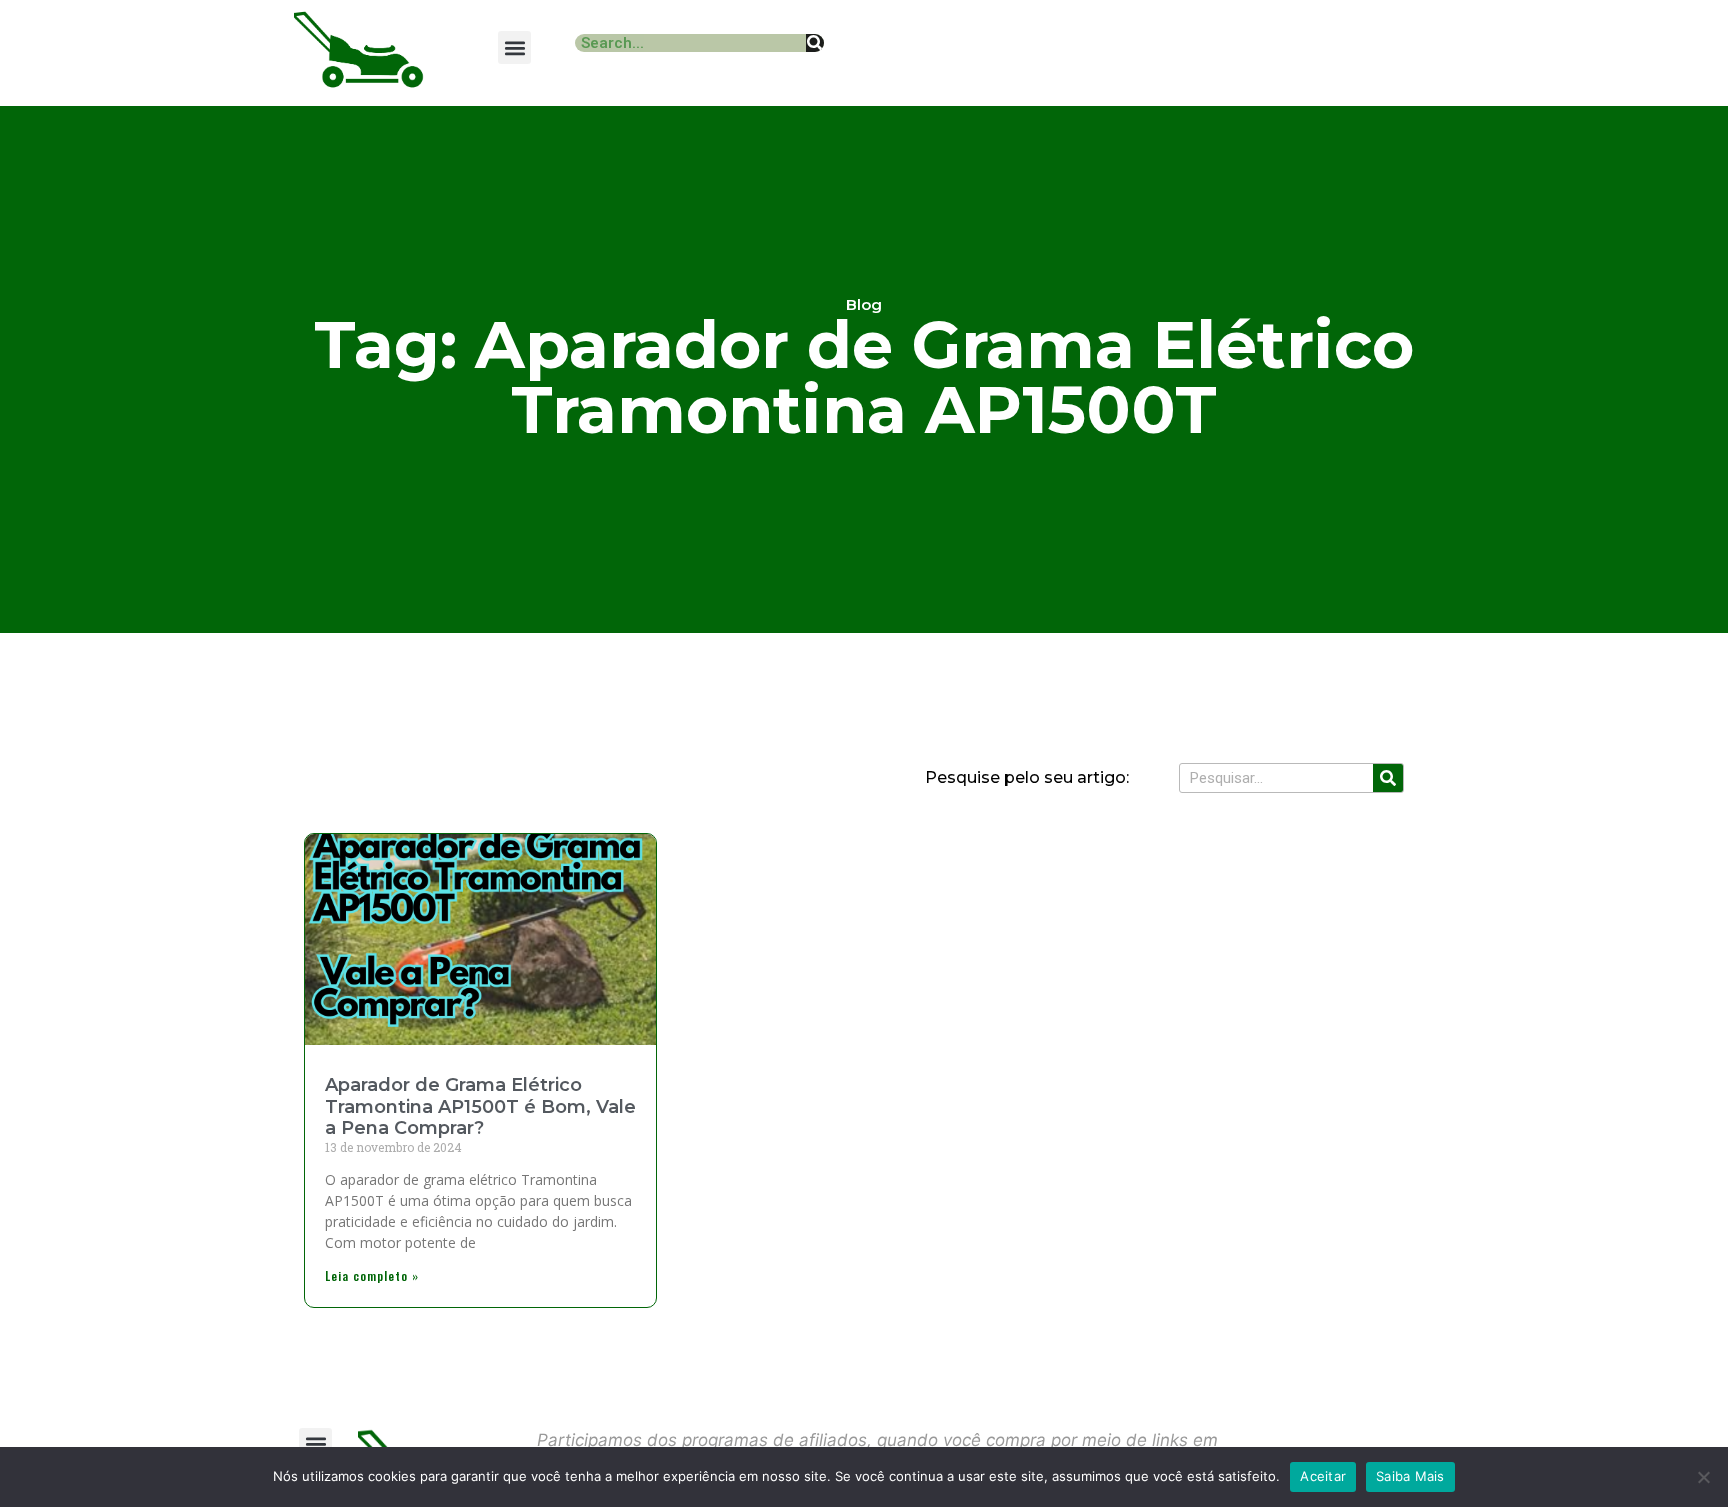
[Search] (815, 43)
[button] (514, 47)
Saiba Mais (1410, 1476)
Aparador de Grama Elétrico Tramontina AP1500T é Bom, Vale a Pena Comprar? (480, 1106)
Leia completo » (372, 1275)
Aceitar (1323, 1476)
